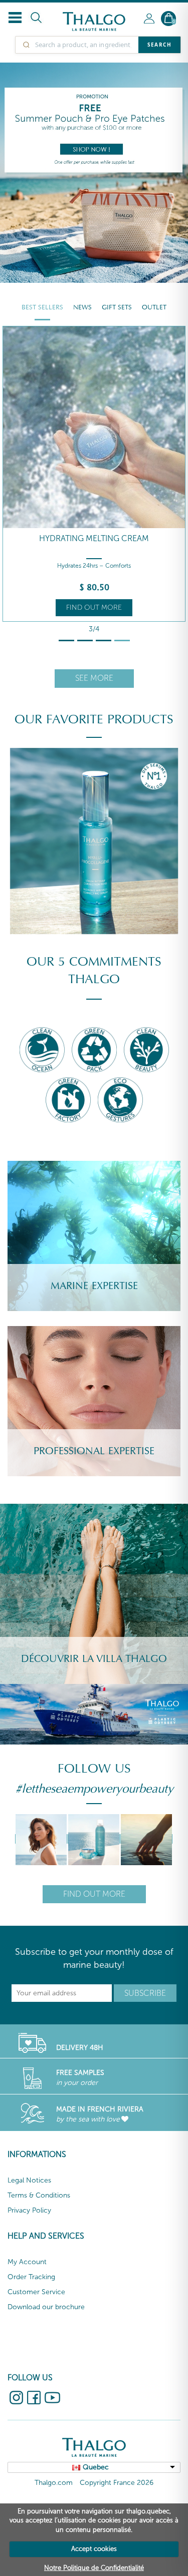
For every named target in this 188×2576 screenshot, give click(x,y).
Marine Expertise (94, 1286)
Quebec (96, 2467)
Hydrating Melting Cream (94, 538)
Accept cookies (94, 2549)
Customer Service (36, 2292)
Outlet (154, 307)
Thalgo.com (54, 2483)
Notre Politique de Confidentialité (94, 2568)
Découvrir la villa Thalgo (94, 1659)
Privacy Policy (29, 2210)
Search (159, 45)
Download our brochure (46, 2307)
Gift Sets (117, 307)
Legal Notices (29, 2180)
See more (94, 678)
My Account (27, 2262)
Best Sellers (42, 307)
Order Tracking (31, 2277)
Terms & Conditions (39, 2195)
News (82, 307)
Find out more (94, 607)
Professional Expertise (94, 1451)
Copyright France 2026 (117, 2483)
